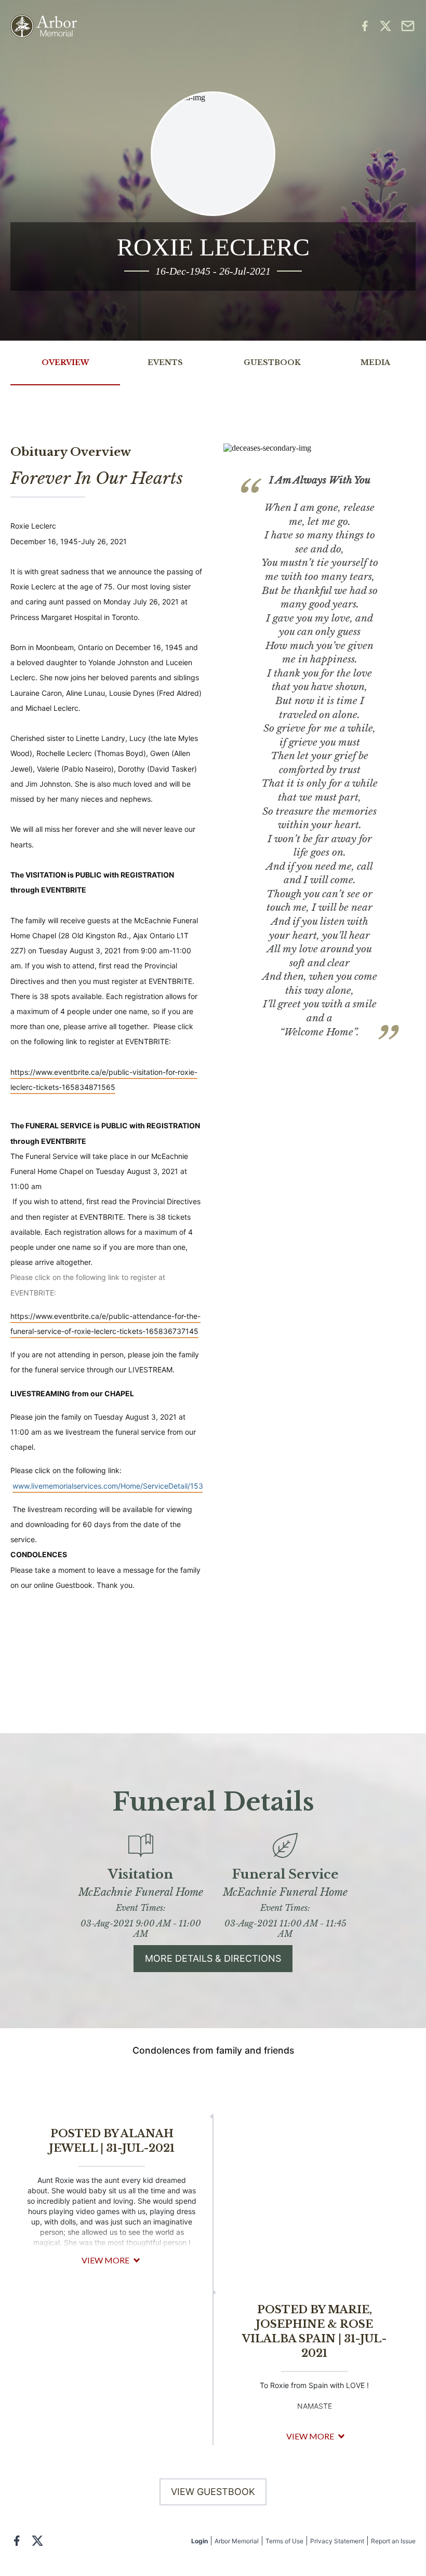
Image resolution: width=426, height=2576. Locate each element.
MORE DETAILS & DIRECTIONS (213, 1958)
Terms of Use (284, 2541)
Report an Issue (393, 2541)
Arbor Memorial (237, 2541)
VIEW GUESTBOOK (213, 2492)
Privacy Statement (337, 2541)
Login (199, 2541)
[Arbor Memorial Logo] (44, 26)
